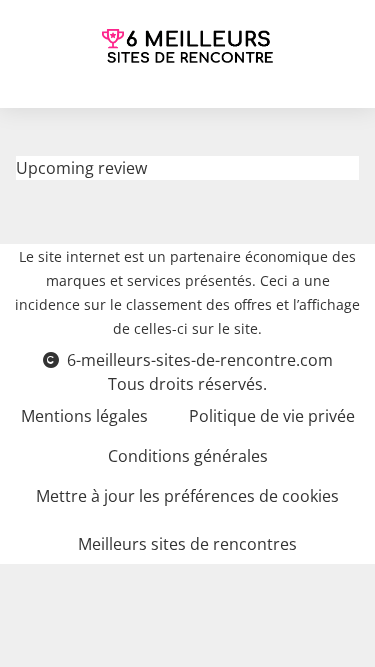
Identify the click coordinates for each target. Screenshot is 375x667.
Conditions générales (188, 456)
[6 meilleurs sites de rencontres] (188, 46)
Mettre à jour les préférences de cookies (187, 496)
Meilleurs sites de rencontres (187, 544)
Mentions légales (84, 416)
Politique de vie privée (272, 416)
